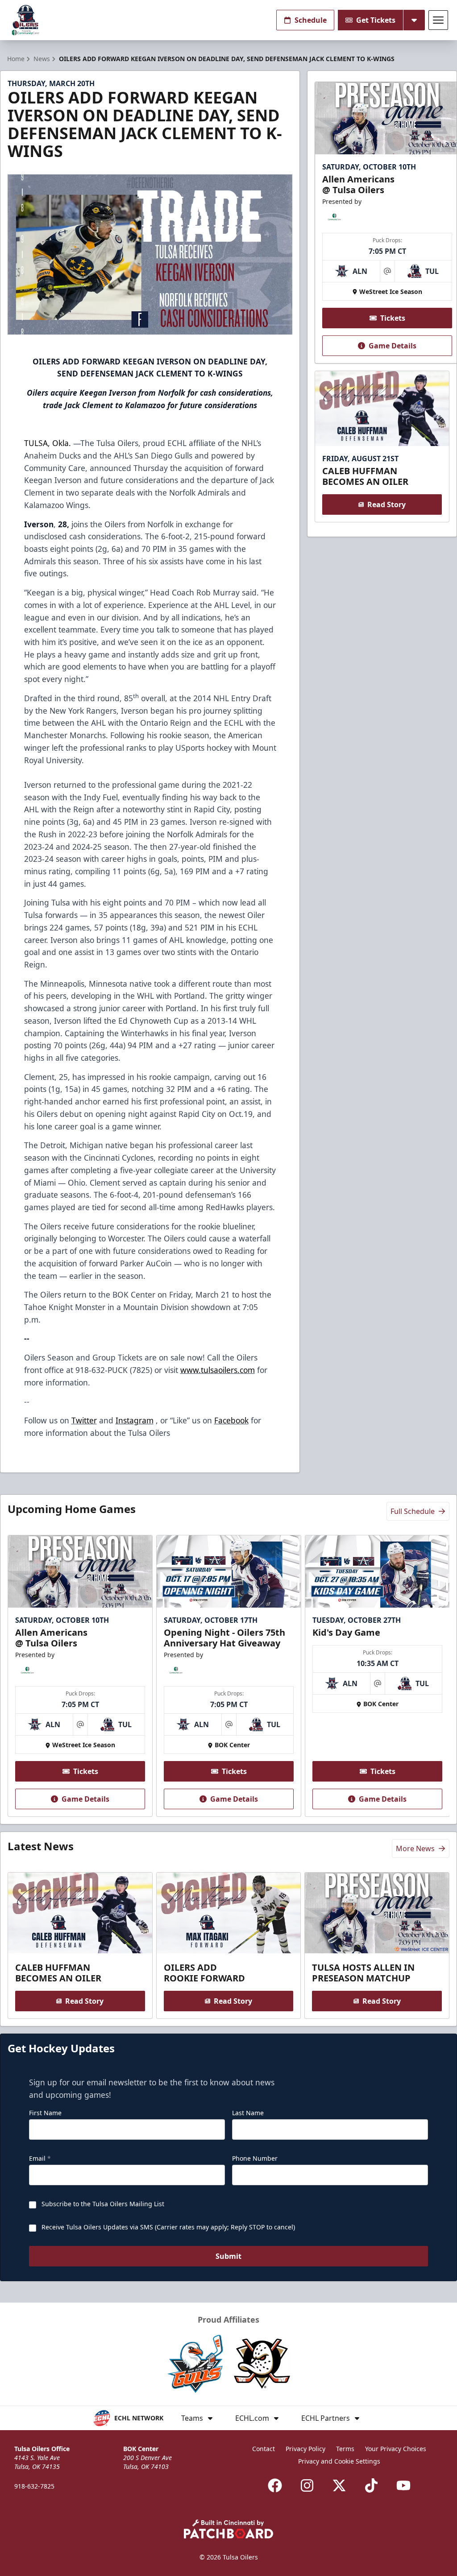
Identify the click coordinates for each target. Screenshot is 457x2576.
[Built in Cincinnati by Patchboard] (228, 2529)
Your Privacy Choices (396, 2449)
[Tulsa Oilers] (26, 20)
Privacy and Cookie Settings (339, 2461)
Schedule (311, 20)
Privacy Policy (305, 2449)
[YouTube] (403, 2485)
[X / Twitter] (339, 2485)
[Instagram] (307, 2485)
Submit (228, 2256)
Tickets (393, 318)
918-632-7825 (34, 2486)
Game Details (393, 346)
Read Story (386, 504)
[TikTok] (371, 2485)
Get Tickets (376, 20)
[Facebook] (275, 2485)
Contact (264, 2449)
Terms (345, 2449)
